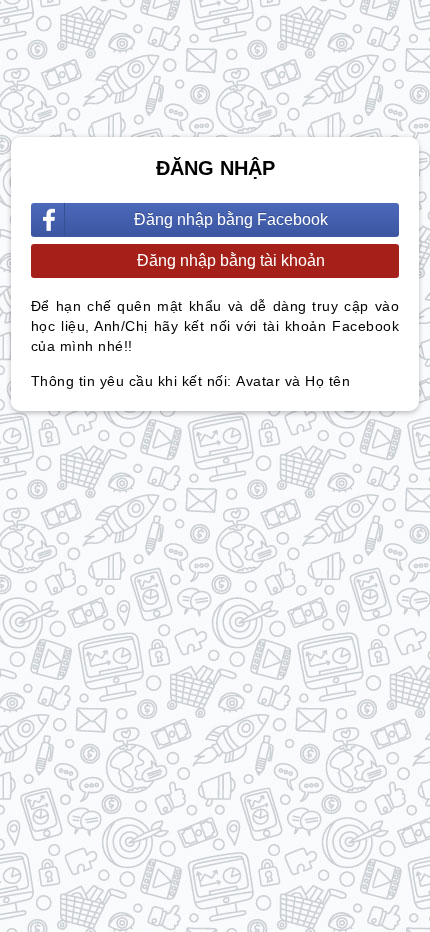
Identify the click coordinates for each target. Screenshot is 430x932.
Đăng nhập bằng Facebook (231, 219)
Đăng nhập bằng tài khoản (231, 259)
